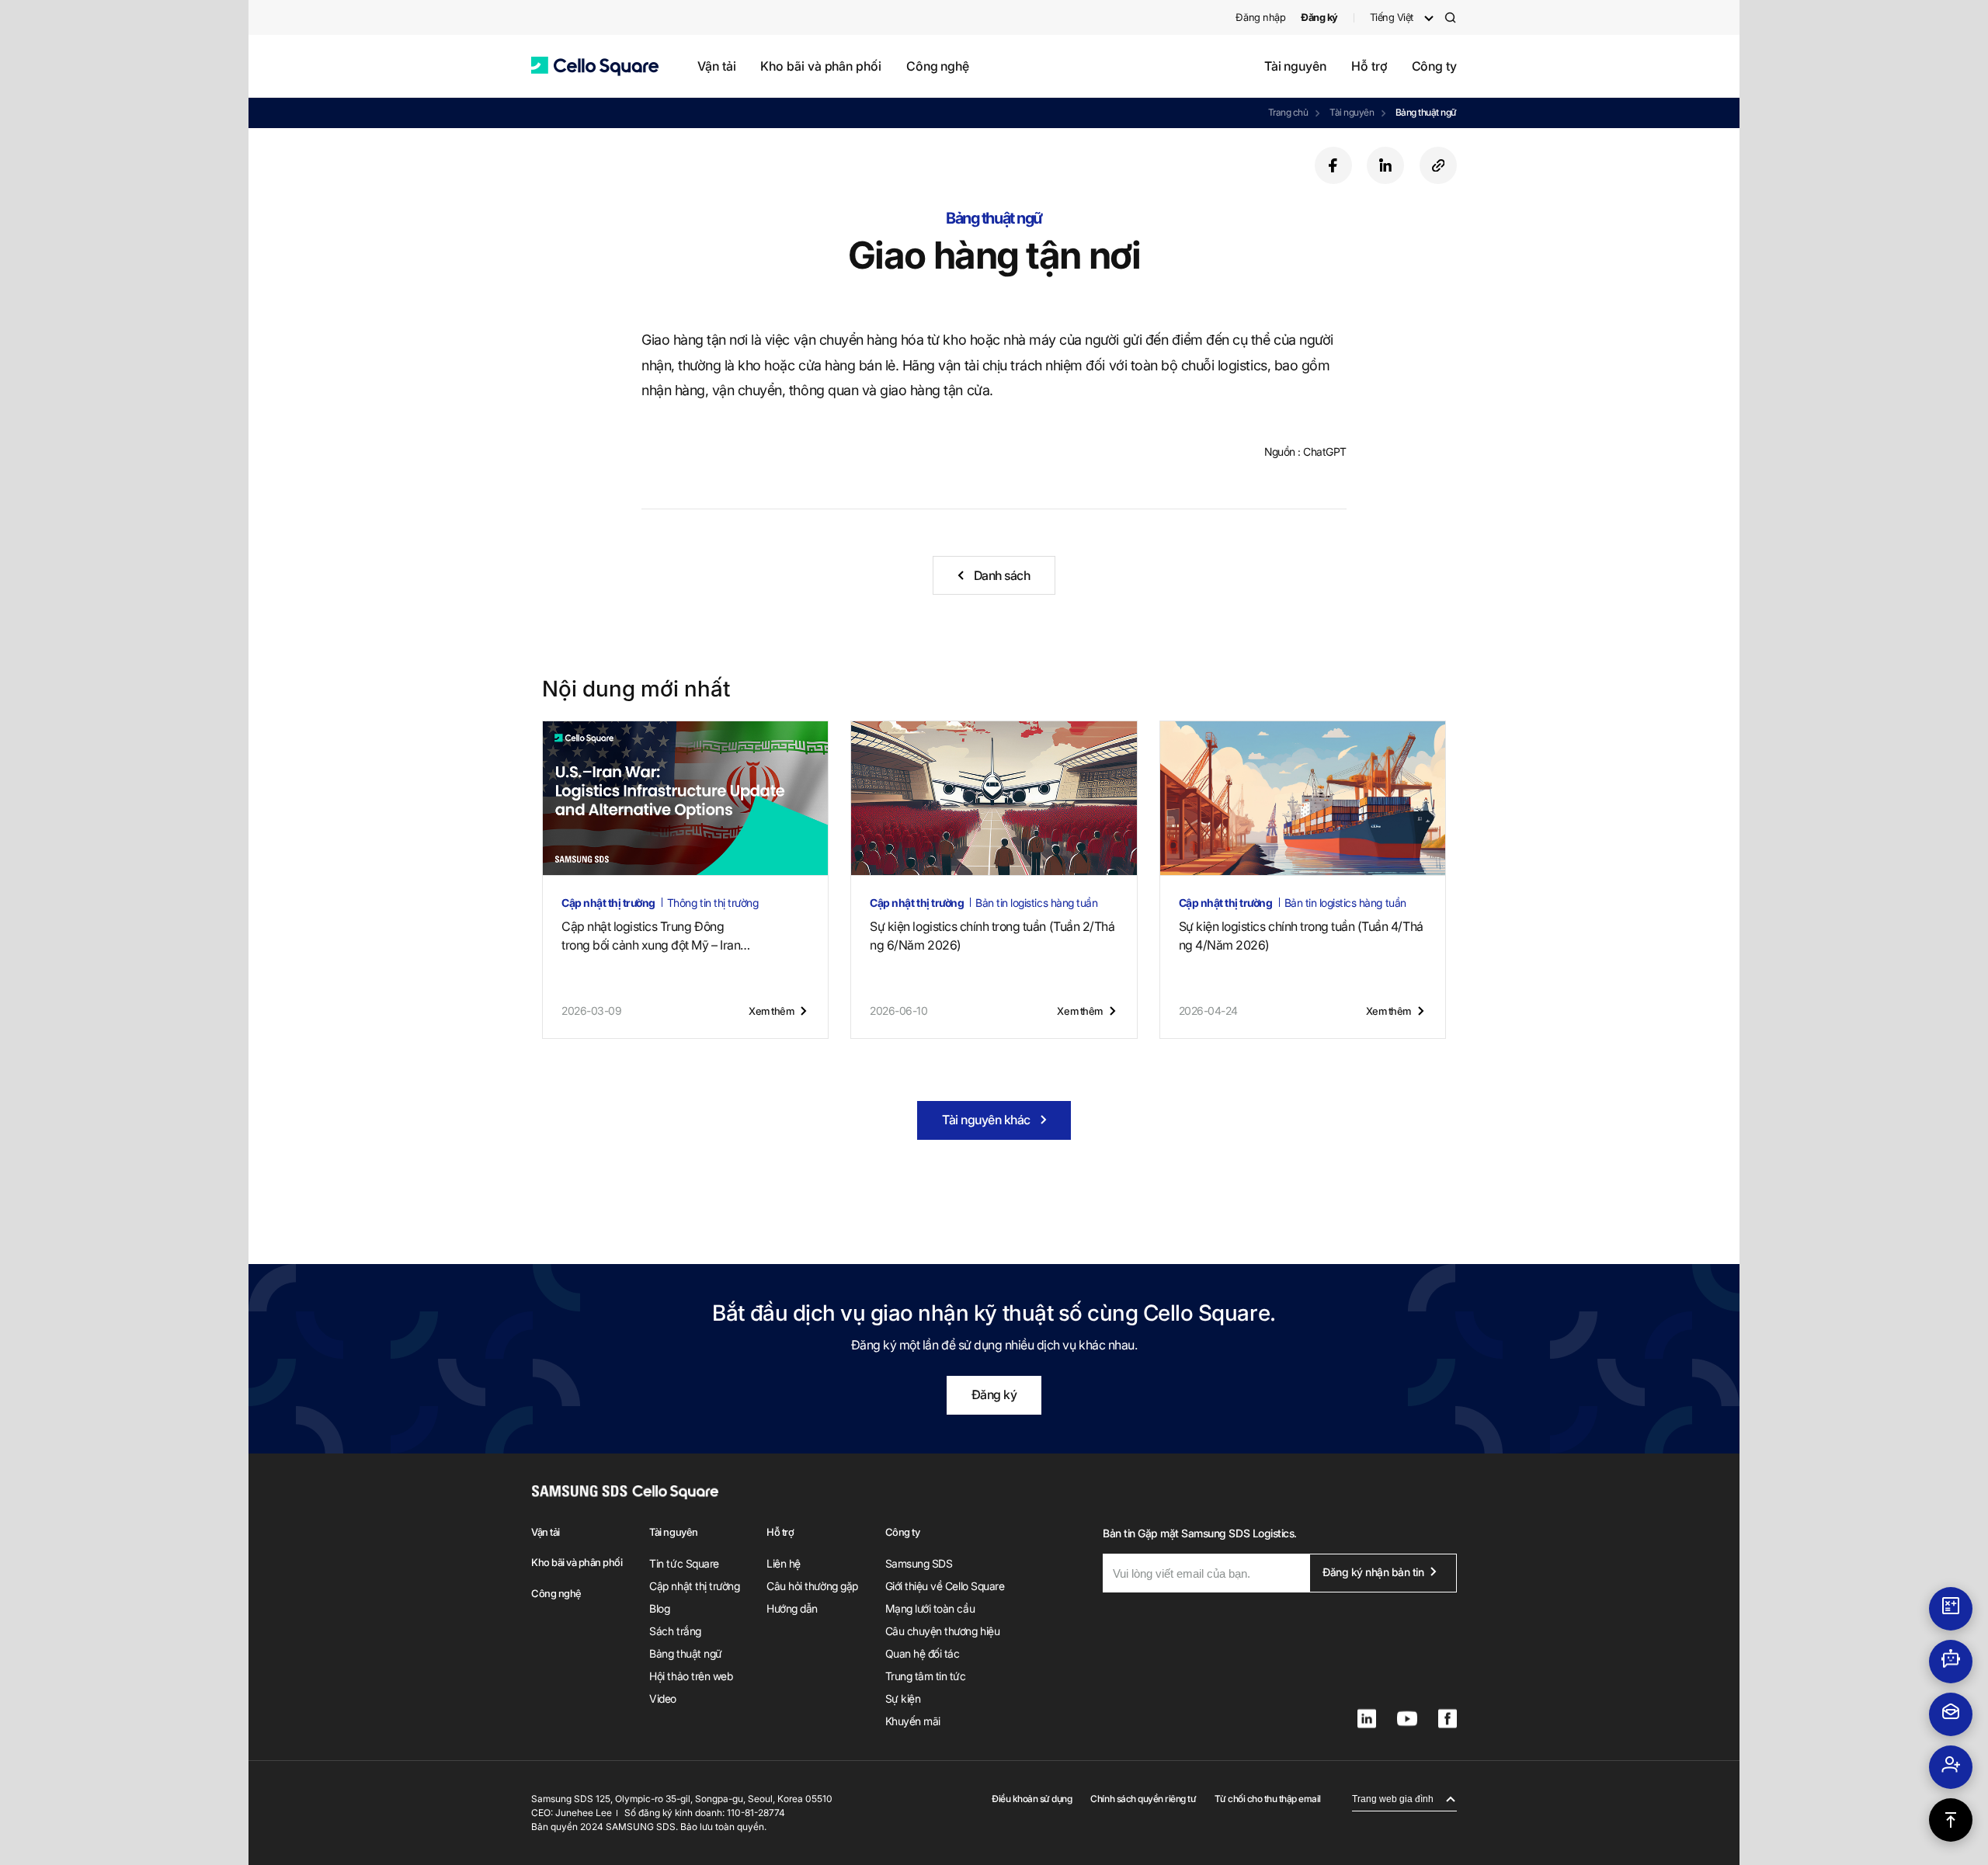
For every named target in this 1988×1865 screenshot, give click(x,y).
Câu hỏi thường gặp (812, 1586)
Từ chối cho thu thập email (1268, 1799)
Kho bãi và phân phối (820, 66)
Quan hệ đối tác (923, 1653)
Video (663, 1698)
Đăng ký (994, 1394)
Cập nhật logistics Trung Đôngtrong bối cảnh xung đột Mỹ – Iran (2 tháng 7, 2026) (651, 936)
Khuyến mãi (913, 1721)
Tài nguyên (1295, 66)
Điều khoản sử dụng (1032, 1799)
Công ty (1434, 66)
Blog (659, 1608)
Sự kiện (903, 1698)
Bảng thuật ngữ (1426, 112)
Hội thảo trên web (691, 1676)
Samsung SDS (919, 1563)
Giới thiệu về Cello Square (945, 1586)
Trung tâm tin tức (926, 1676)
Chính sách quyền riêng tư (1143, 1799)
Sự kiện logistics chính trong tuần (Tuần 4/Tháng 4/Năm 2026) (1301, 936)
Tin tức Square (684, 1563)
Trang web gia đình (1393, 1799)
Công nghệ (938, 66)
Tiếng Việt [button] (1392, 17)
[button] (595, 66)
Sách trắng (675, 1631)
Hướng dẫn (792, 1608)
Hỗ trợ (1369, 66)
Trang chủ (1288, 112)
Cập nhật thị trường (694, 1586)
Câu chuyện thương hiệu (942, 1631)
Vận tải (716, 66)
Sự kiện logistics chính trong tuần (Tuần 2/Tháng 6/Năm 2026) (992, 936)
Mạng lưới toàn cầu (930, 1608)
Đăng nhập (1260, 17)
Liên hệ (784, 1563)
